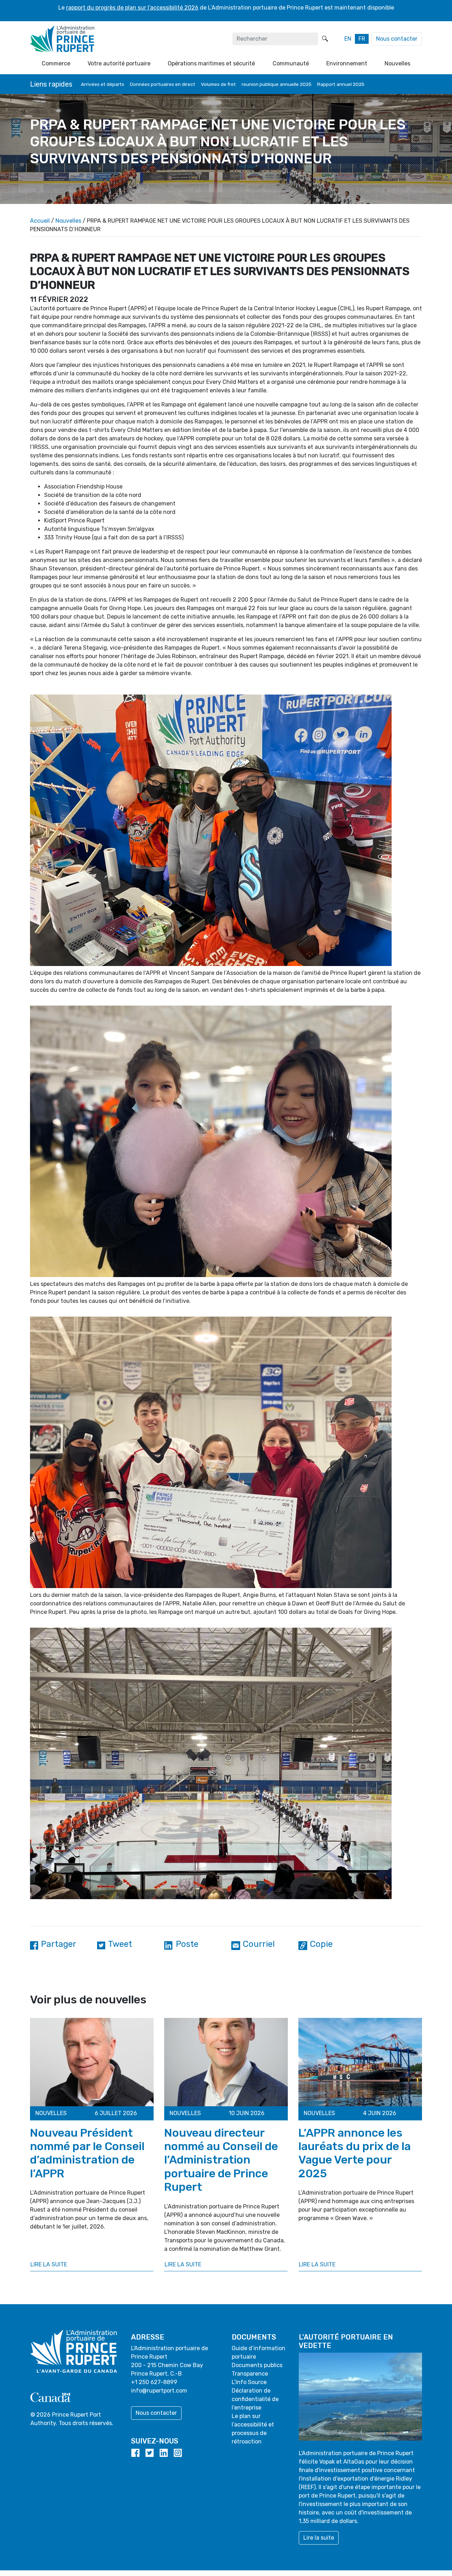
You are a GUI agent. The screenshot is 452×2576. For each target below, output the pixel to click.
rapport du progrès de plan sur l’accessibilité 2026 (132, 8)
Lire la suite (49, 2264)
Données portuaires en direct (163, 84)
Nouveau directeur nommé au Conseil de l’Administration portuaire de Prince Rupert (221, 2160)
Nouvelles (68, 221)
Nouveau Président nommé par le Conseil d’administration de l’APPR (87, 2153)
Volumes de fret (218, 84)
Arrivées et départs (103, 84)
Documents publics (257, 2365)
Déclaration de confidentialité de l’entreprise (255, 2399)
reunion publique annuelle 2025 (276, 84)
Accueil (40, 221)
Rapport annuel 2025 (341, 84)
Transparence (250, 2374)
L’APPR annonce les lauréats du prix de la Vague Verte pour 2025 (355, 2153)
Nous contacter (397, 39)
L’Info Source (249, 2382)
